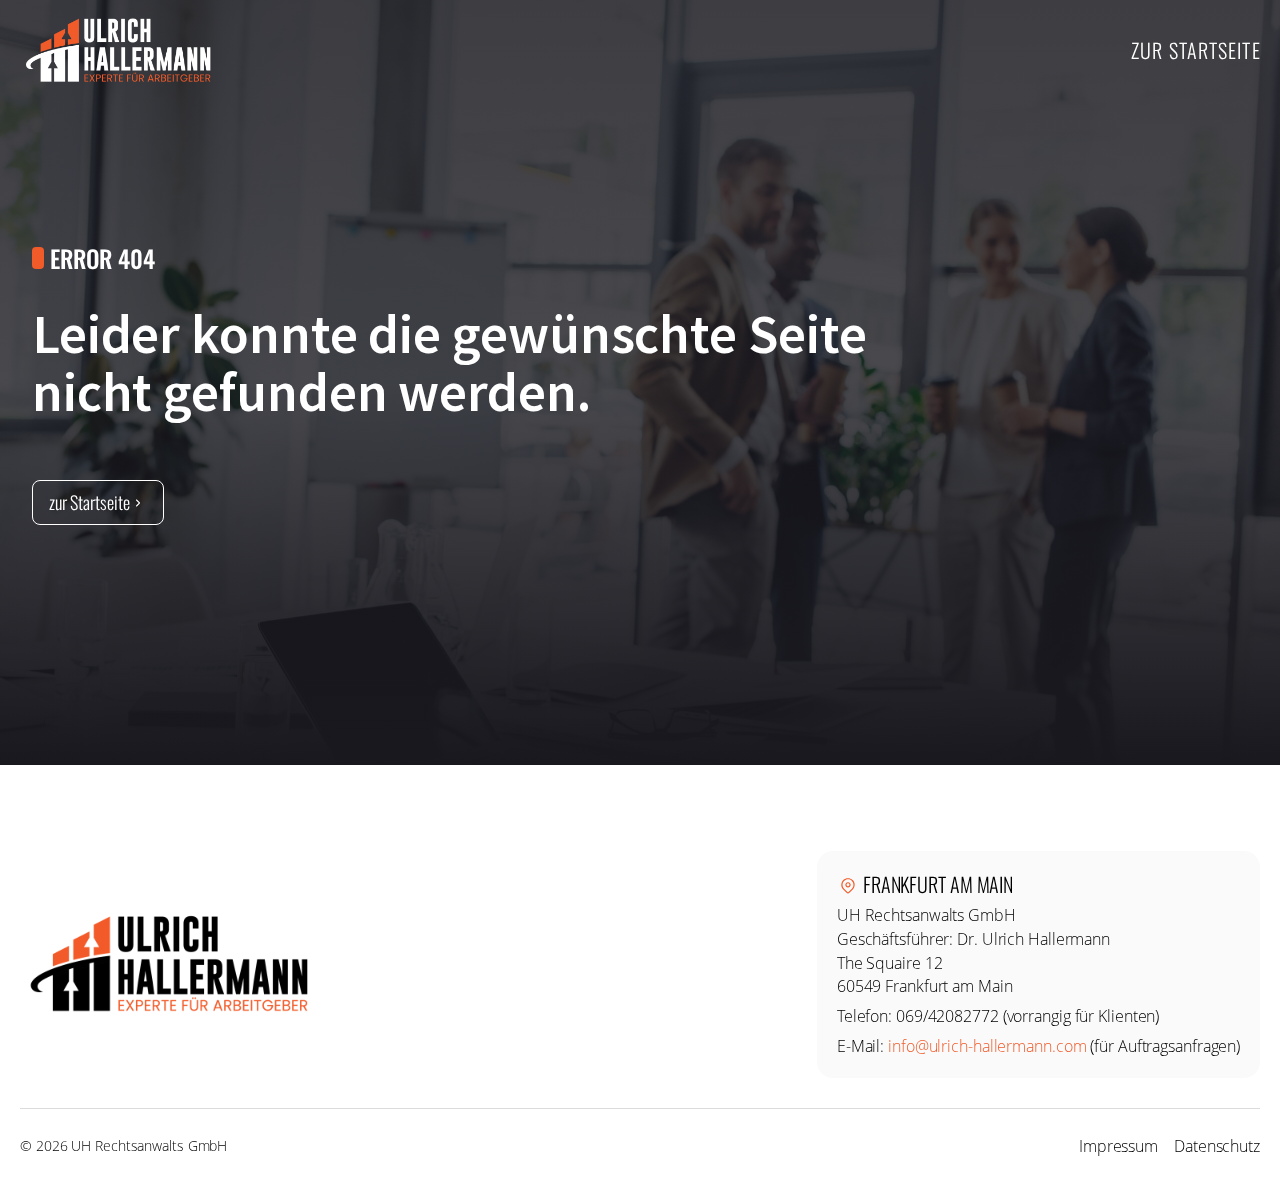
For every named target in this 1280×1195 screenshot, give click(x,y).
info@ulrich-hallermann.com (987, 1046)
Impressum (1118, 1146)
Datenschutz (1217, 1146)
